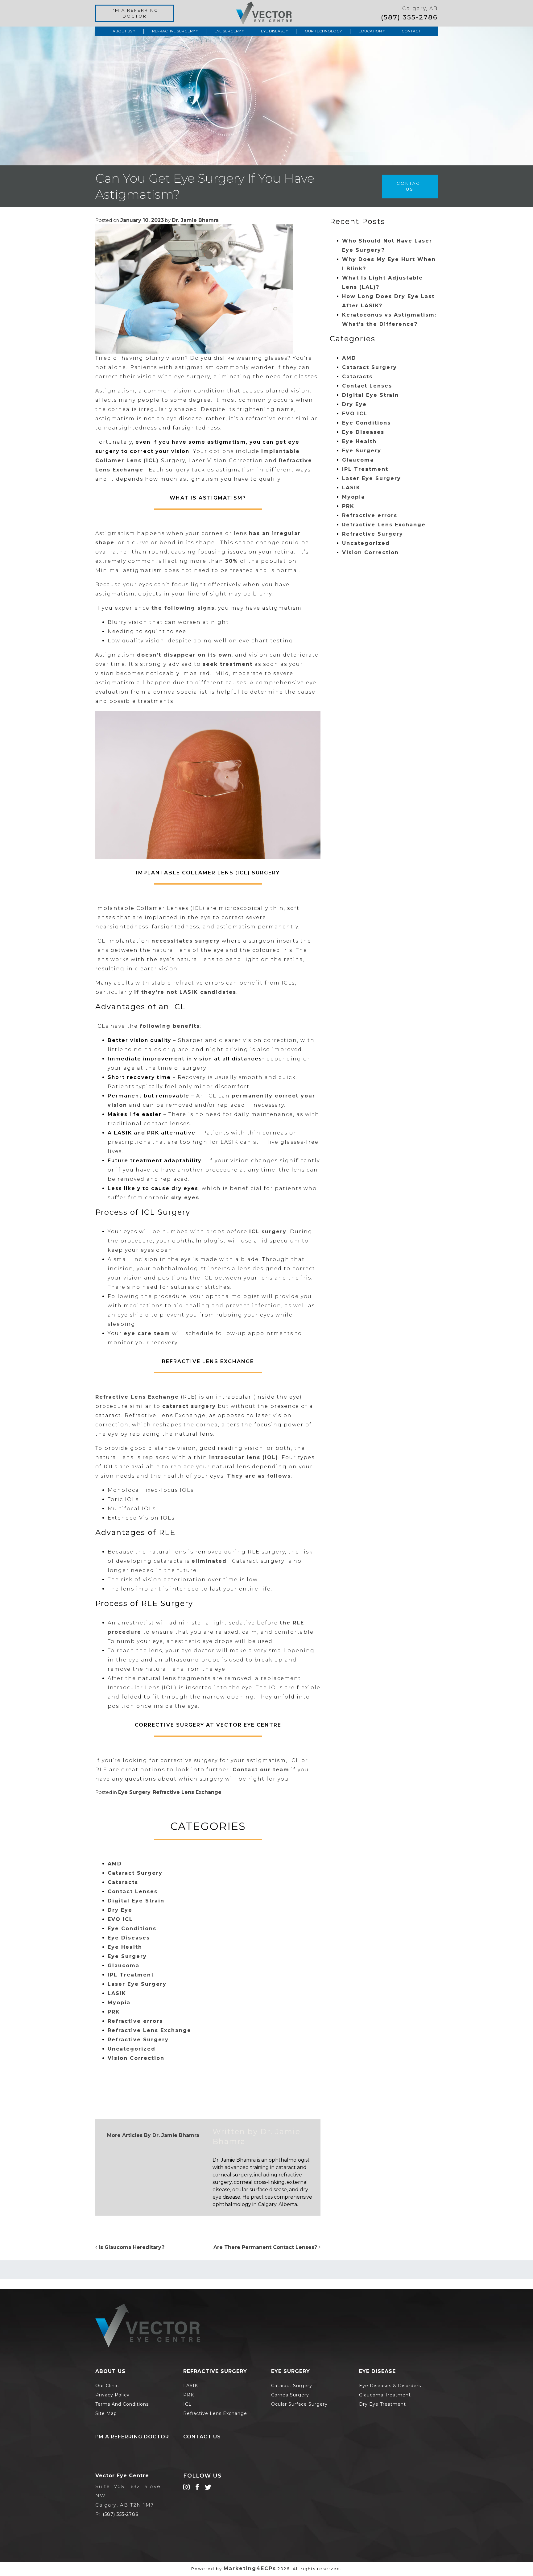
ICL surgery (268, 1232)
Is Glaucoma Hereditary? (131, 2247)
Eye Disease (273, 31)
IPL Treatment (131, 1975)
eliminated (209, 1561)
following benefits (170, 1026)
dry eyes (185, 1198)
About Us (122, 31)
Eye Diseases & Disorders (390, 2386)
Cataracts (123, 1882)
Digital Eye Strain (136, 1901)
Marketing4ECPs (250, 2568)
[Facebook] (197, 2487)
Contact (411, 31)
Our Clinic (107, 2386)
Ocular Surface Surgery (299, 2404)
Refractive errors (135, 2021)
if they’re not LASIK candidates (185, 992)
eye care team (147, 1333)
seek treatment (228, 664)
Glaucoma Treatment (385, 2395)
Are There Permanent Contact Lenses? (266, 2247)
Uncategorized (132, 2049)
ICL (187, 2404)
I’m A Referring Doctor (132, 2437)
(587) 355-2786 (409, 17)
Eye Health (125, 1947)
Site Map (106, 2413)
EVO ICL (120, 1919)
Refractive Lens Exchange (137, 1397)
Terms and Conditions (122, 2404)
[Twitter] (208, 2487)
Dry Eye (120, 1910)
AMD (115, 1864)
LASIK (117, 1993)
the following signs (183, 608)
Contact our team (261, 1770)
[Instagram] (186, 2487)
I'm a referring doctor (135, 13)
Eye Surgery (228, 31)
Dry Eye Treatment (382, 2404)
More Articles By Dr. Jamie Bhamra (153, 2135)
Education (370, 31)
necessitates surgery (186, 941)
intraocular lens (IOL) (244, 1457)
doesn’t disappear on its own (184, 655)
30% (232, 561)
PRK (114, 2012)
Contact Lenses (133, 1892)
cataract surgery (189, 1406)
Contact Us (410, 186)
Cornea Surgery (290, 2395)
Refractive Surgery (174, 31)
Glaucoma (124, 1966)
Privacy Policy (112, 2395)
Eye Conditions (132, 1929)
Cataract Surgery (135, 1873)
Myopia (119, 2003)
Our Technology (323, 31)
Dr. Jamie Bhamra (195, 220)
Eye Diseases (129, 1938)
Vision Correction (136, 2058)
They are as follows (259, 1476)
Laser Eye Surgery (137, 1984)
